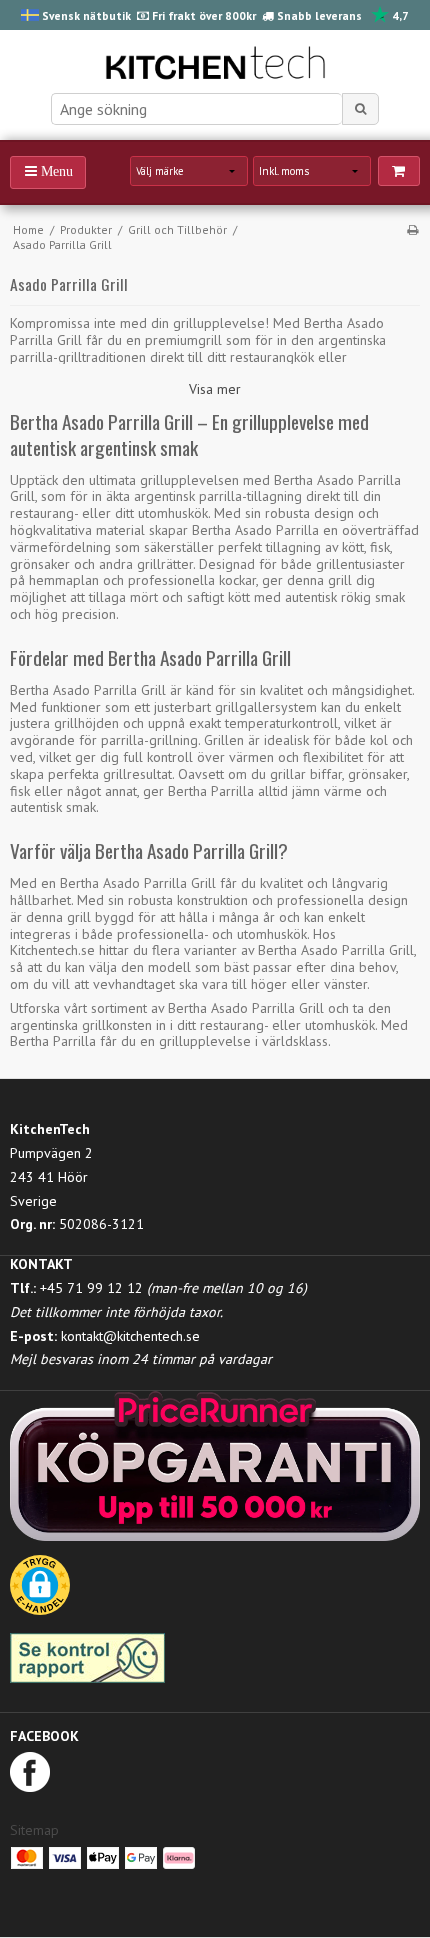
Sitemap (34, 1830)
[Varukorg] (399, 171)
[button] (40, 1592)
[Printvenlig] (412, 229)
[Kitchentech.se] (215, 66)
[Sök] (361, 109)
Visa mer (215, 389)
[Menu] (48, 172)
